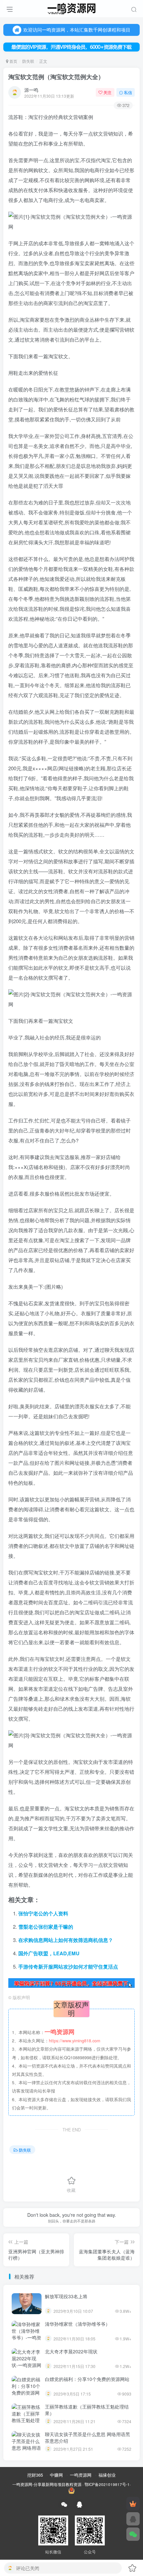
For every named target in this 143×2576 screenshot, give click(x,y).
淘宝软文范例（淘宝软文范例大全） (56, 77)
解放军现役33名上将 (66, 2296)
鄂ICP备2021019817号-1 (107, 2484)
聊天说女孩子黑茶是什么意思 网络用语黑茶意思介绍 (87, 2437)
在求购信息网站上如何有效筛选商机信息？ (66, 1940)
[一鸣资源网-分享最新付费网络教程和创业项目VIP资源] (71, 8)
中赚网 (56, 2475)
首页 (13, 61)
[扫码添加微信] (133, 2534)
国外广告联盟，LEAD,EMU (49, 1953)
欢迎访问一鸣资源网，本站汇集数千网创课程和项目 (77, 30)
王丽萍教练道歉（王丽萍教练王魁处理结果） (87, 2410)
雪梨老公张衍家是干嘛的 (46, 1927)
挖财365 (35, 2475)
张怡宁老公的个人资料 (43, 1913)
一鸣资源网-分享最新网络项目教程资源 (47, 2484)
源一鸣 (31, 90)
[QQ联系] (133, 2519)
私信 (128, 92)
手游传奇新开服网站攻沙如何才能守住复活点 (68, 1967)
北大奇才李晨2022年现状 (71, 2351)
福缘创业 (107, 2475)
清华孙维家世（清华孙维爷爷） (77, 2324)
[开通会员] (133, 2504)
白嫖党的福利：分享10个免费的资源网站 (87, 2379)
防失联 (28, 61)
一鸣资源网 (81, 2475)
